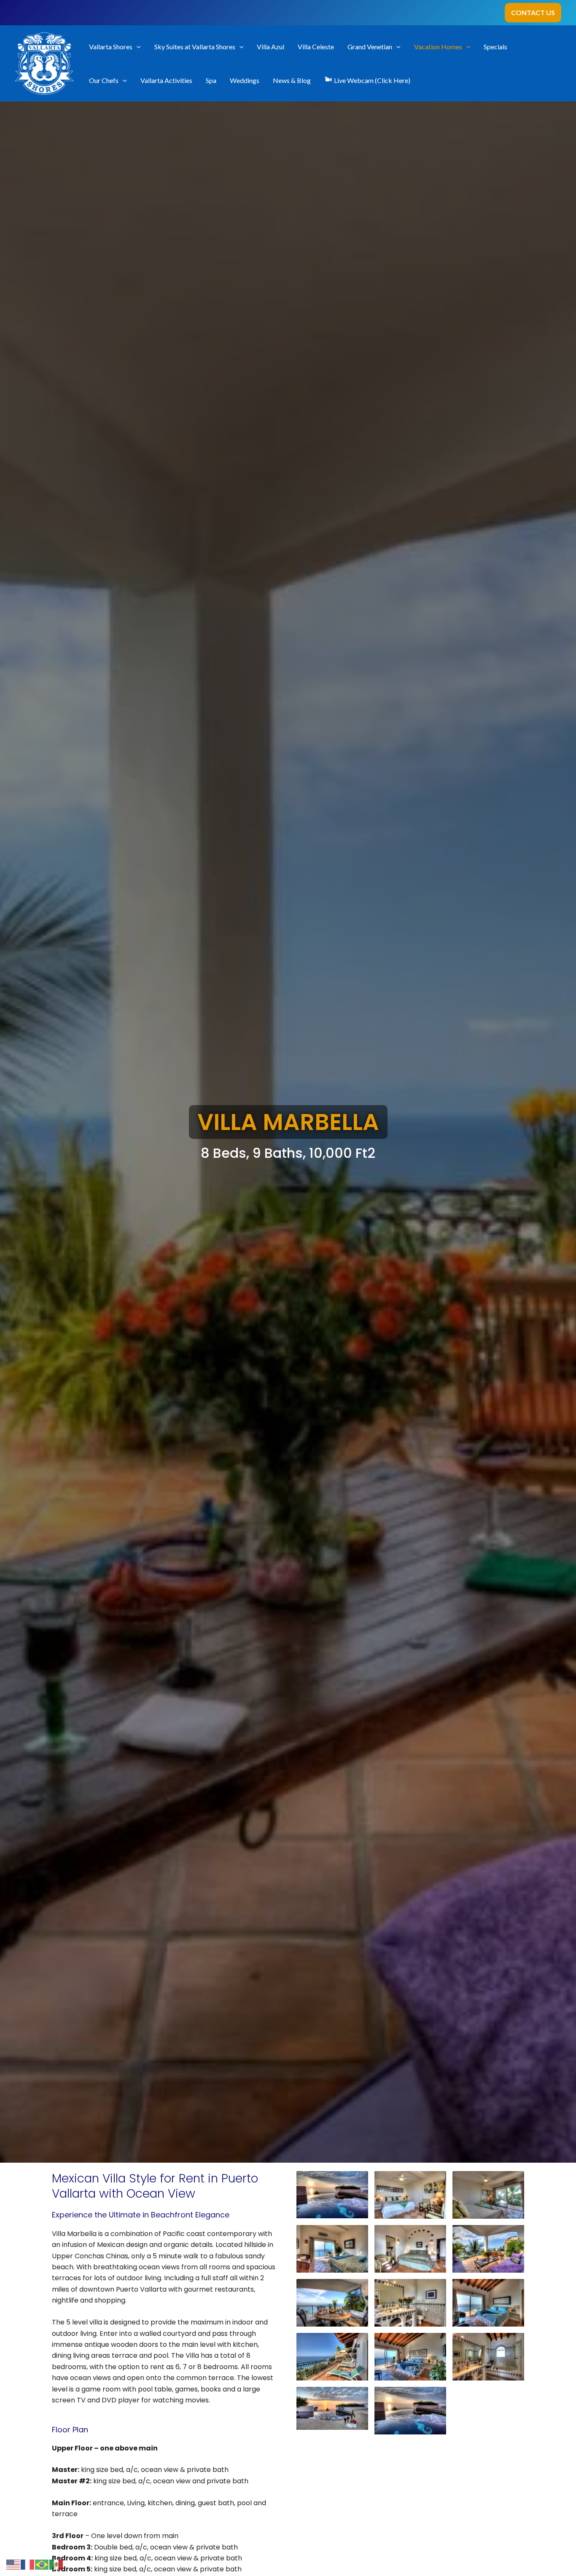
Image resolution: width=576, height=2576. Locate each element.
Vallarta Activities (166, 80)
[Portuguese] (42, 2564)
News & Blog (292, 80)
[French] (28, 2564)
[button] (533, 13)
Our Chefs (104, 80)
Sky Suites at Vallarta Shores (195, 47)
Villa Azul (271, 47)
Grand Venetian (370, 47)
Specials (495, 47)
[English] (13, 2564)
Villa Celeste (316, 47)
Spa (211, 80)
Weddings (245, 80)
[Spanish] (57, 2564)
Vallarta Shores (111, 47)
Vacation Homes (438, 47)
